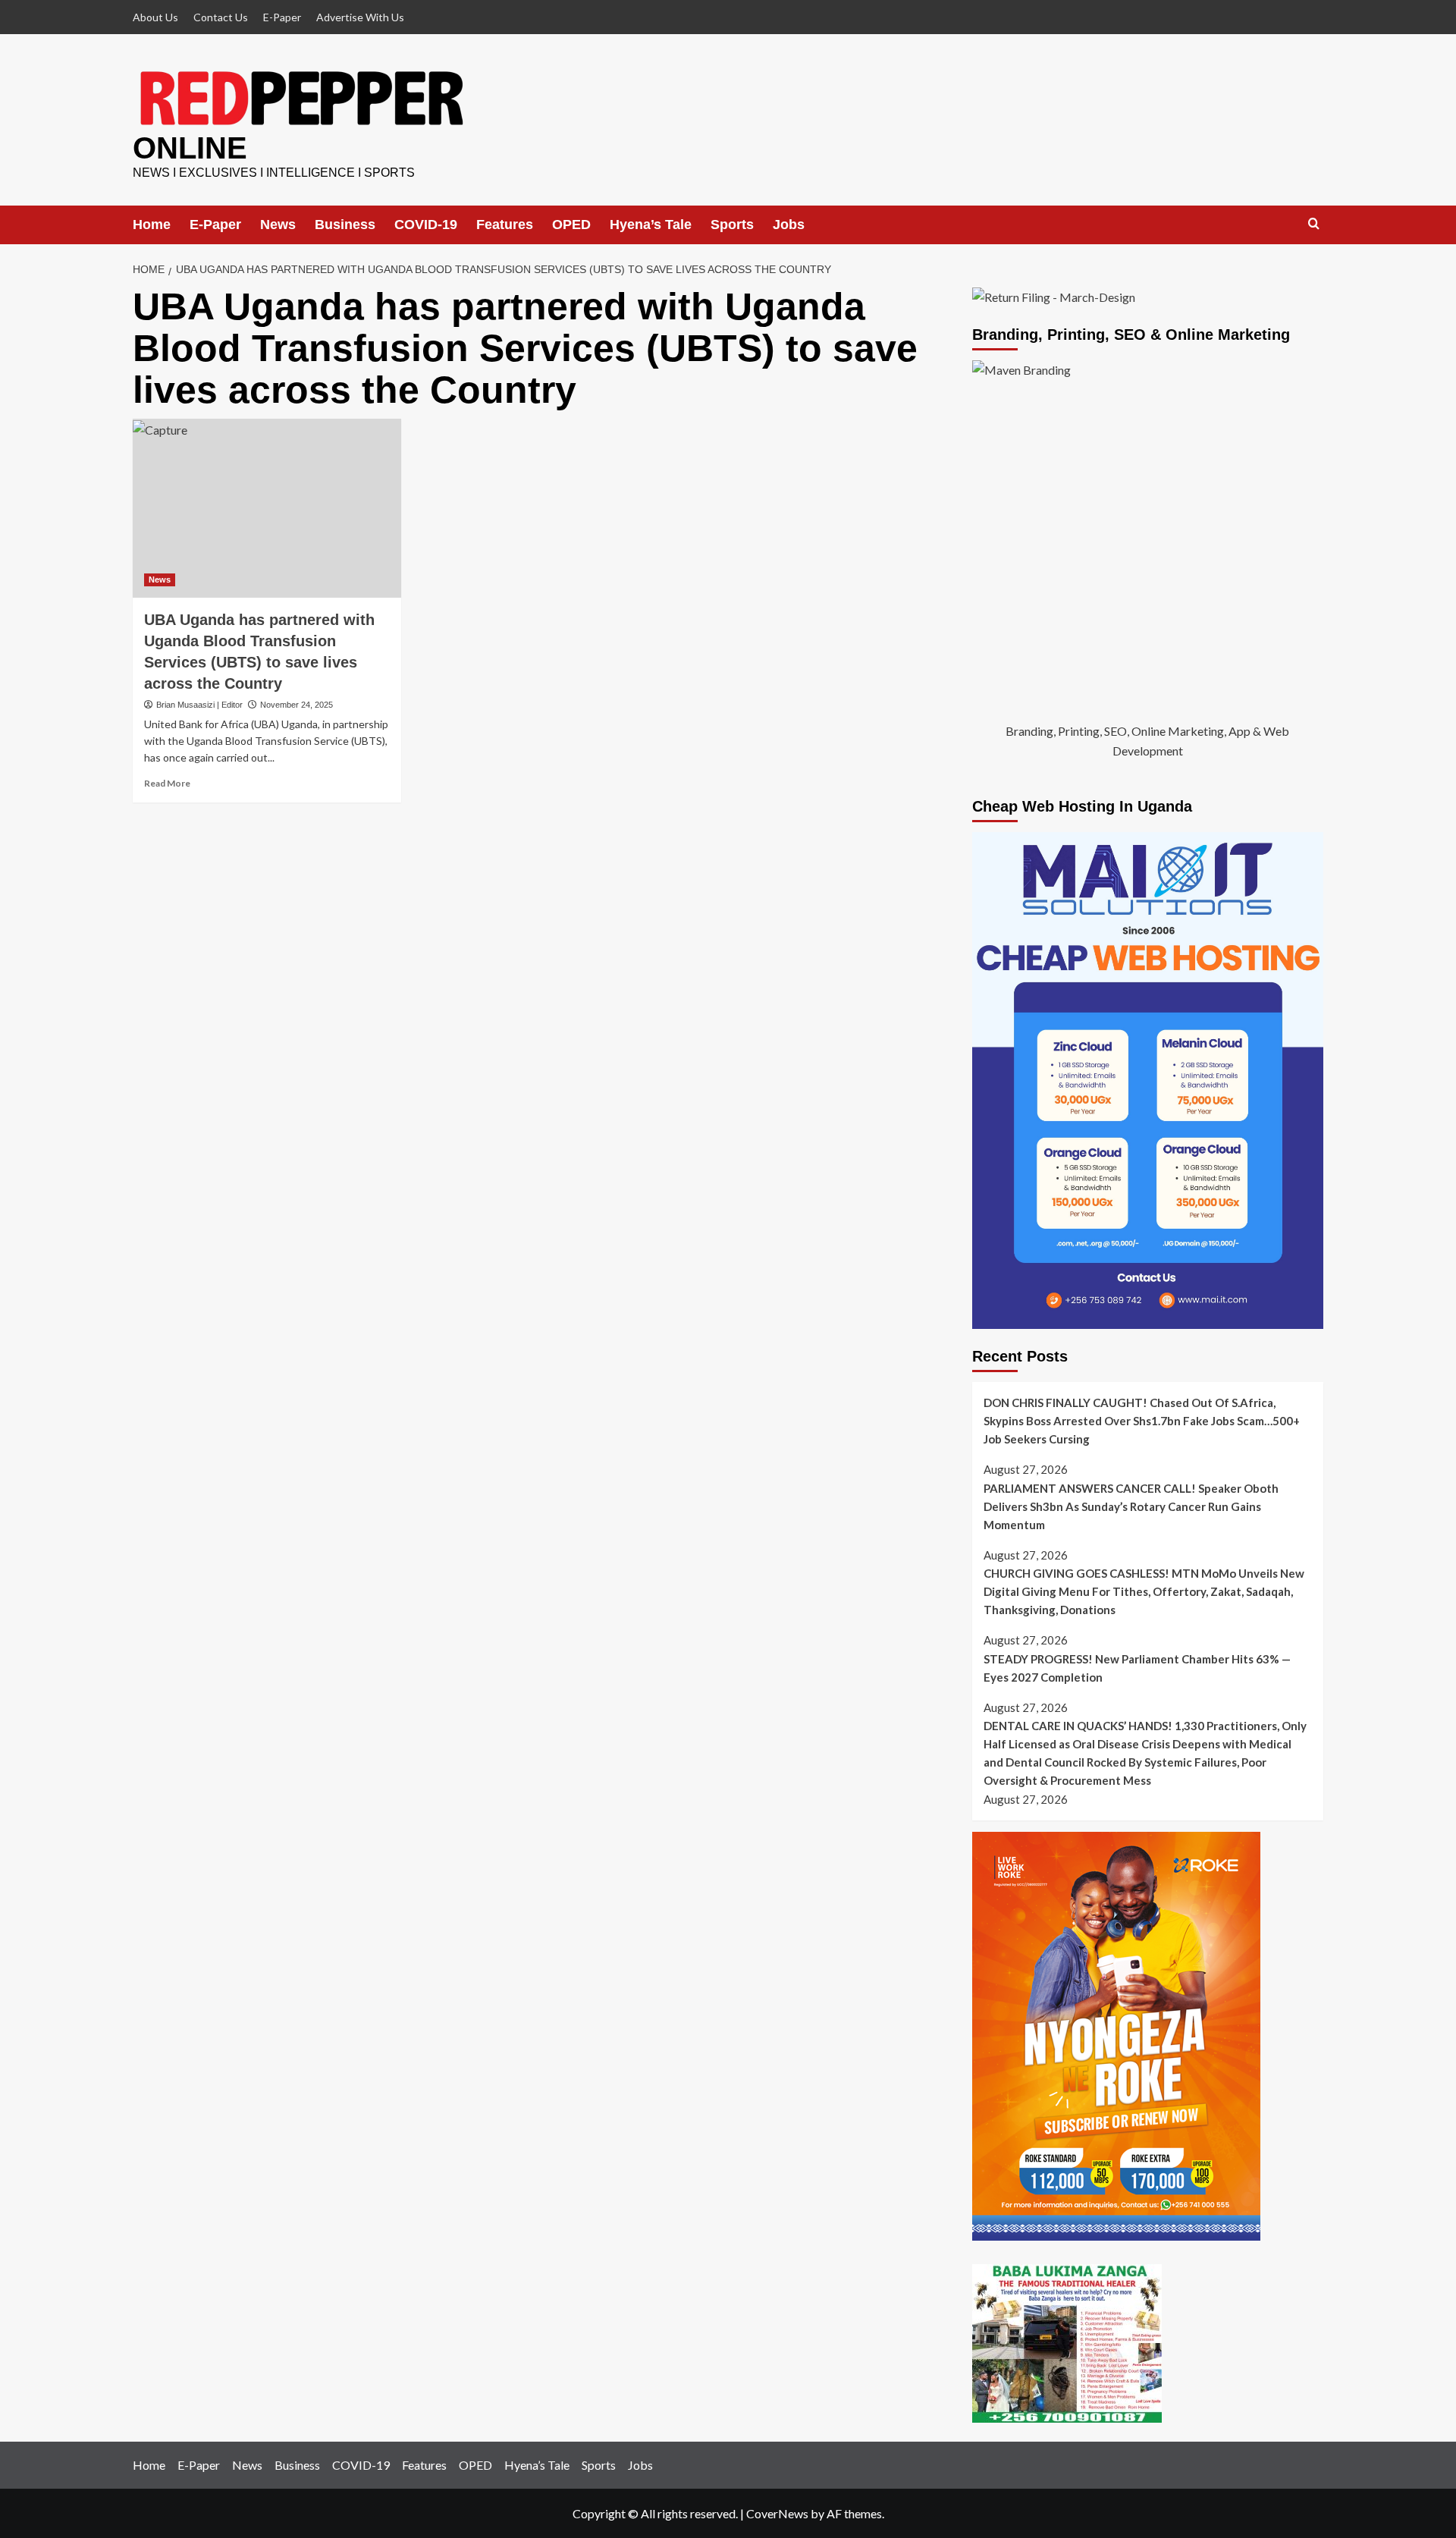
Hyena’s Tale (651, 225)
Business (345, 225)
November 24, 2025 (297, 705)
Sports (732, 225)
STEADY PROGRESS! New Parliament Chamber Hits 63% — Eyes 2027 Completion (1137, 1668)
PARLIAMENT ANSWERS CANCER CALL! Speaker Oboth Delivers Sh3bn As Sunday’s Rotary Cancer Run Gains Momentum (1131, 1506)
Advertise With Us (360, 17)
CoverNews (777, 2513)
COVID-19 (426, 225)
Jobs (789, 225)
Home (152, 225)
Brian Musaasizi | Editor (199, 705)
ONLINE (190, 148)
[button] (1314, 224)
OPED (571, 225)
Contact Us (221, 17)
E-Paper (282, 17)
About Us (155, 17)
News (278, 225)
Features (505, 225)
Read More (167, 783)
